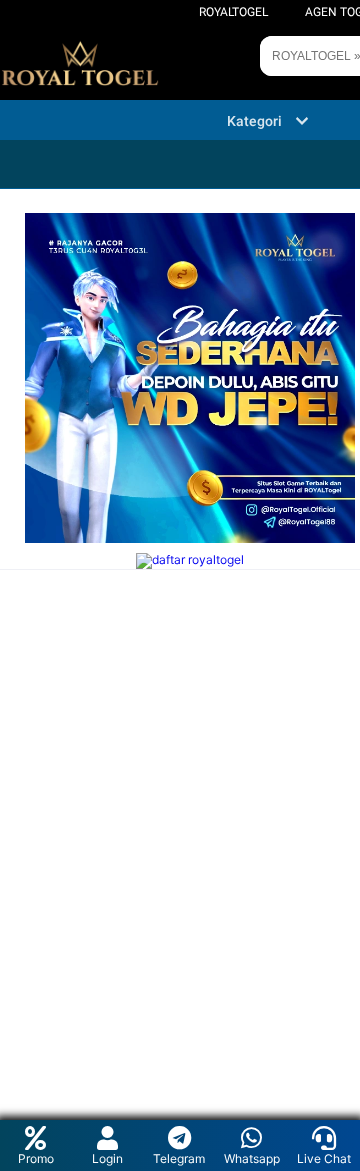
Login (107, 1158)
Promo (36, 1158)
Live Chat (324, 1158)
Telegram (179, 1158)
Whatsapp (252, 1158)
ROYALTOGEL (233, 12)
